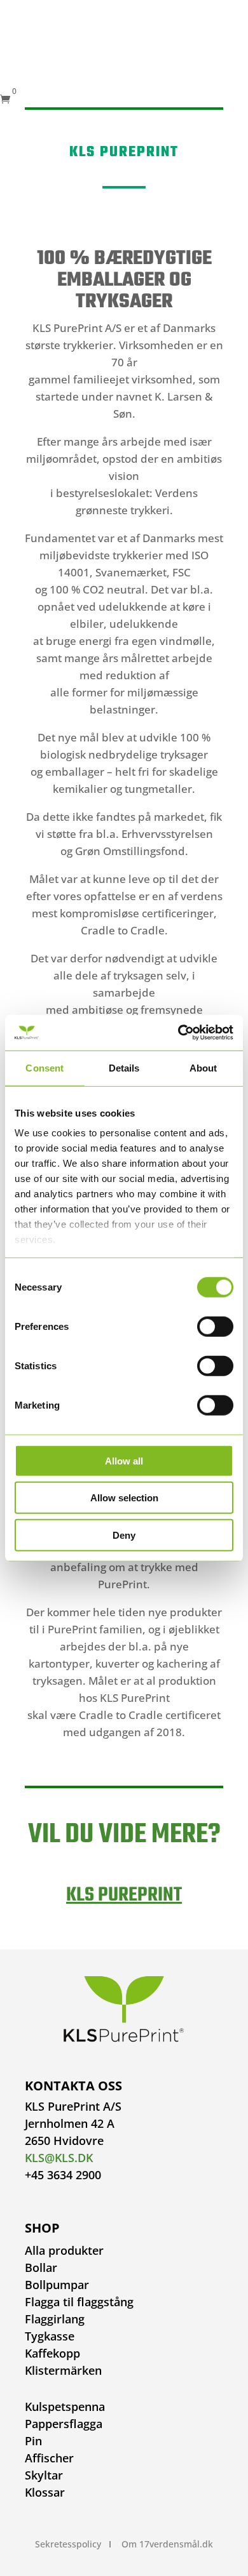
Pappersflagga (64, 2424)
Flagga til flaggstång (79, 2302)
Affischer (49, 2458)
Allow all (124, 1460)
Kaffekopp (52, 2353)
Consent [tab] (45, 1067)
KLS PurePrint (124, 1895)
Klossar (45, 2492)
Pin (33, 2441)
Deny (124, 1535)
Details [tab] (124, 1067)
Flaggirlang (55, 2319)
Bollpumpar (57, 2285)
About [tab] (203, 1067)
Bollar (41, 2267)
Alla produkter (64, 2250)
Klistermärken (63, 2370)
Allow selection (124, 1498)
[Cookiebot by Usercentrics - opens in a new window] (178, 1033)
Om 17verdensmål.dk (167, 2544)
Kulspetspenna (65, 2407)
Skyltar (44, 2475)
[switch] (215, 1326)
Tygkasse (50, 2336)
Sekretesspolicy (68, 2544)
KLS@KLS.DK (59, 2158)
